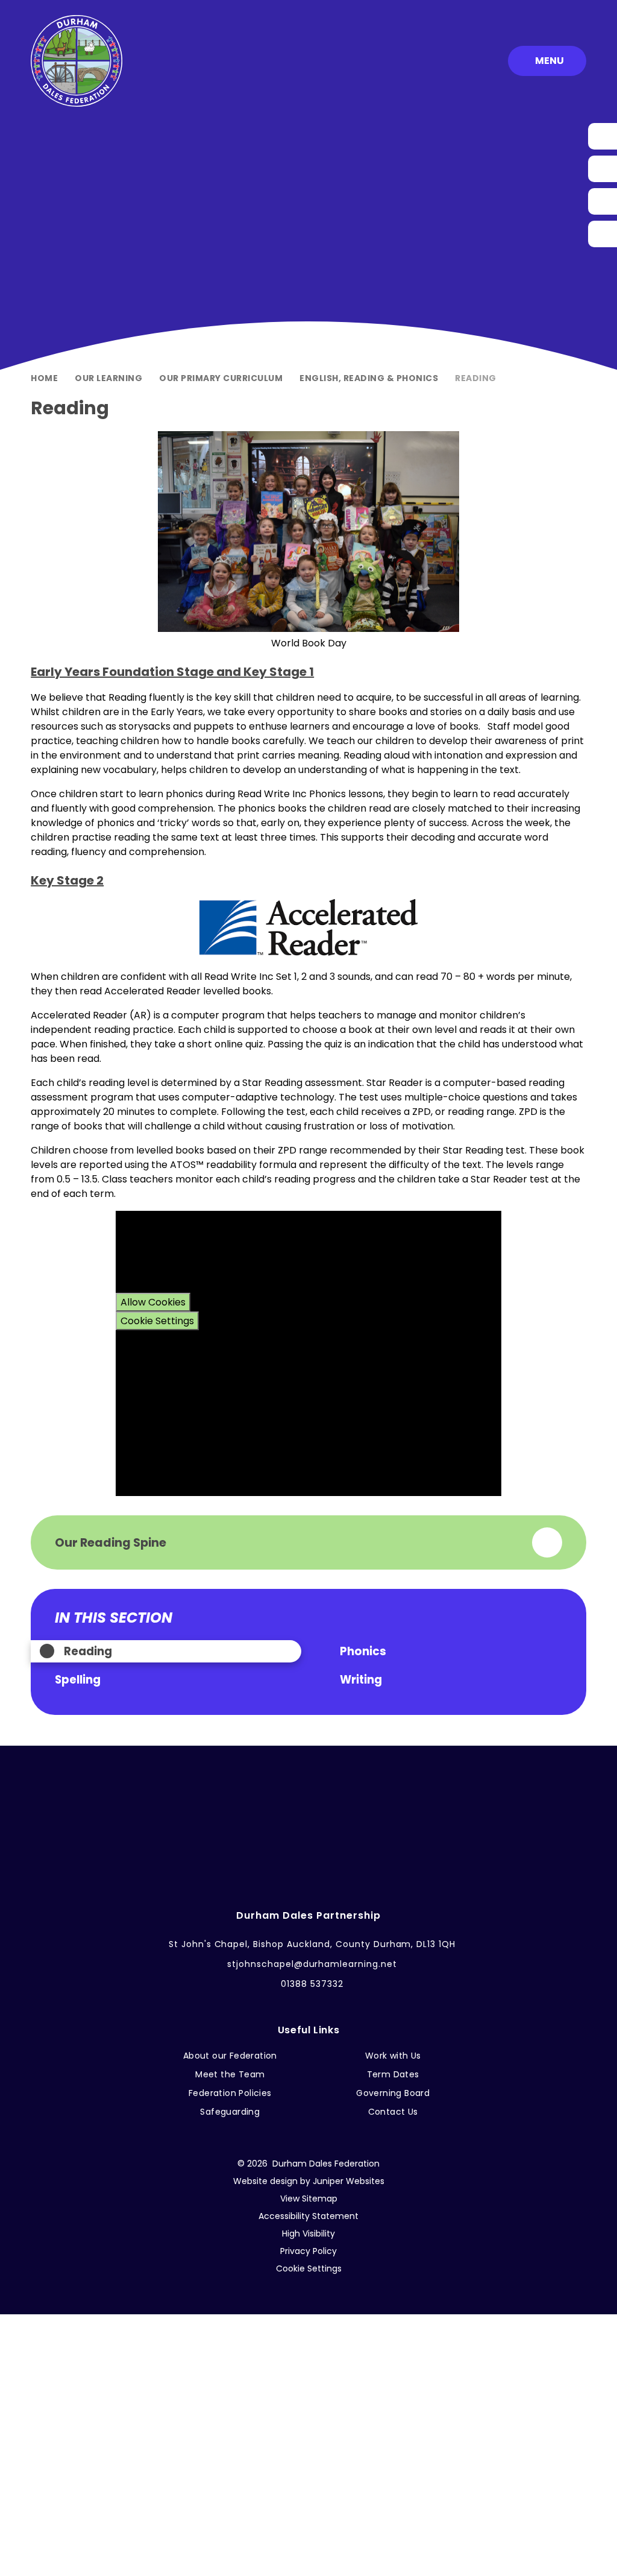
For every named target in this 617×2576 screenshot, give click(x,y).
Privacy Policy (308, 2251)
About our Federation (230, 2056)
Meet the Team (230, 2074)
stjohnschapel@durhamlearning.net (312, 1964)
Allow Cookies (153, 1302)
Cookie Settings (157, 1321)
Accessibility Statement (308, 2216)
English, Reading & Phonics (369, 378)
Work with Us (393, 2056)
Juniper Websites (349, 2181)
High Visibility (308, 2233)
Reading (476, 378)
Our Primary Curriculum (221, 378)
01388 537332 (312, 1984)
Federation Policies (230, 2093)
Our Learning (108, 378)
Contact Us (393, 2112)
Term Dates (393, 2074)
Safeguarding (230, 2112)
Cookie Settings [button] (309, 2268)
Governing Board (393, 2093)
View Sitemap (309, 2199)
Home (44, 378)
